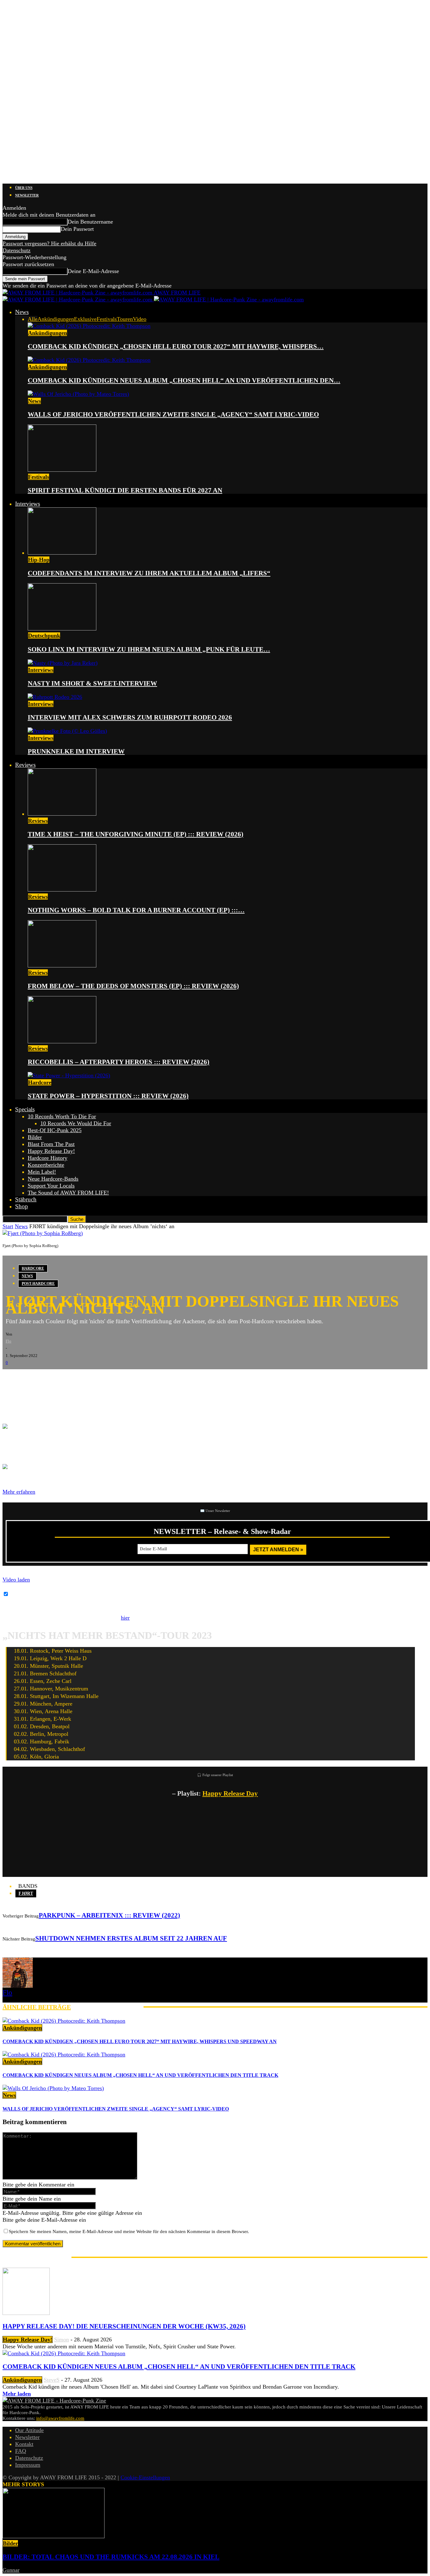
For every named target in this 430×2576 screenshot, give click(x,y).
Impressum (28, 2465)
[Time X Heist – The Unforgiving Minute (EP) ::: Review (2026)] (62, 814)
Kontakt (24, 2444)
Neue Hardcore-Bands (53, 1179)
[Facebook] (12, 1379)
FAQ (21, 2451)
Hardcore (40, 1082)
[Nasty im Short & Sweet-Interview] (63, 663)
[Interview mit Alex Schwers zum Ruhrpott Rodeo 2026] (55, 697)
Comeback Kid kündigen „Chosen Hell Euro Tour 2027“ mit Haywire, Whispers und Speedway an (140, 2041)
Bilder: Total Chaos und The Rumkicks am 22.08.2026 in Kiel (111, 2557)
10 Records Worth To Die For (62, 1116)
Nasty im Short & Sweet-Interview (92, 683)
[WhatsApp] (50, 1379)
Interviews (28, 504)
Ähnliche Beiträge (37, 2007)
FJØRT (26, 1893)
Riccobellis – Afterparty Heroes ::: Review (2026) (119, 1062)
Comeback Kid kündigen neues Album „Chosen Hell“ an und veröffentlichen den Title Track (140, 2075)
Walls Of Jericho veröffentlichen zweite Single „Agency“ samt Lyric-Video (173, 414)
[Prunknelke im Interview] (67, 731)
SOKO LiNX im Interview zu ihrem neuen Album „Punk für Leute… (149, 649)
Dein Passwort (77, 229)
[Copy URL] (88, 1379)
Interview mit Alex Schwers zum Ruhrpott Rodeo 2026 (130, 717)
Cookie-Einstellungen (145, 2477)
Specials (25, 1109)
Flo (8, 1341)
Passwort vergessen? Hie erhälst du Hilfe (49, 243)
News (22, 312)
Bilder (35, 1137)
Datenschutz (17, 250)
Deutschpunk (44, 635)
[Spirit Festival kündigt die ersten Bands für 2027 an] (62, 470)
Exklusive (85, 319)
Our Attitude (29, 2430)
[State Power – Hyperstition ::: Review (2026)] (69, 1075)
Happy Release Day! (51, 1151)
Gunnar (11, 2570)
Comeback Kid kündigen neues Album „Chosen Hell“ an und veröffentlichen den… (184, 380)
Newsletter (27, 195)
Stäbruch (26, 1199)
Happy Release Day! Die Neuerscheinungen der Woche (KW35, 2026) (124, 2326)
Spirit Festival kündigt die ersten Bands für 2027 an (125, 490)
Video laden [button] (16, 1580)
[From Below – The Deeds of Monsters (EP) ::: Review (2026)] (62, 966)
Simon (62, 2339)
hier (125, 1618)
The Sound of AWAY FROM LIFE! (68, 1193)
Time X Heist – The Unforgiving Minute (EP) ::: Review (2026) (136, 834)
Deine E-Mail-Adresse (93, 271)
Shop (22, 1206)
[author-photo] (18, 1986)
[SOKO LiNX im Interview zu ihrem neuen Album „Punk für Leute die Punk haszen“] (62, 629)
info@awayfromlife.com (60, 2418)
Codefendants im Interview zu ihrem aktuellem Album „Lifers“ (149, 573)
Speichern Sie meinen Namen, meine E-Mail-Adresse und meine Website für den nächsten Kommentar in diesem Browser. (129, 2231)
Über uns (24, 188)
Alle (33, 319)
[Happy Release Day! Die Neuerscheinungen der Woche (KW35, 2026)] (26, 2313)
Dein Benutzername (90, 222)
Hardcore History (48, 1158)
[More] (111, 1379)
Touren (125, 319)
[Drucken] (69, 1379)
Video (140, 319)
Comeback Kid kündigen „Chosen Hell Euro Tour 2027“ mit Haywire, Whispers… (176, 346)
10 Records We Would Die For (76, 1123)
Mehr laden (17, 2394)
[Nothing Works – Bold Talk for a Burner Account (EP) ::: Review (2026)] (62, 890)
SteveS (52, 2380)
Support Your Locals (51, 1186)
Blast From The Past (51, 1144)
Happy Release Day (230, 1793)
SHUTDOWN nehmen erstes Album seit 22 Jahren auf (131, 1938)
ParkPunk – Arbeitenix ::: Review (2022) (109, 1915)
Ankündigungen (56, 319)
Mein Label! (42, 1172)
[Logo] (78, 299)
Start (8, 1226)
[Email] (31, 1379)
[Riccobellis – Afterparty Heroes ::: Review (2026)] (62, 1041)
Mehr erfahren (19, 1492)
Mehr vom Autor (107, 2007)
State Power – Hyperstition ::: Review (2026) (108, 1096)
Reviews (25, 765)
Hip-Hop (39, 560)
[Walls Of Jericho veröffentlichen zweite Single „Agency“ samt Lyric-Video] (78, 394)
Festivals (107, 319)
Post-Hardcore (38, 1284)
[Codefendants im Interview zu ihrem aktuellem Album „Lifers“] (62, 553)
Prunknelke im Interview (76, 751)
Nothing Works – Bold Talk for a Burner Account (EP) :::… (136, 910)
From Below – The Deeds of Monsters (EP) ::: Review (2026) (133, 986)
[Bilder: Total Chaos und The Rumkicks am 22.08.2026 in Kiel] (54, 2536)
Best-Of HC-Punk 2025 (55, 1130)
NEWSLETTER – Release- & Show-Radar (222, 1531)
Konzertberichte (46, 1165)
